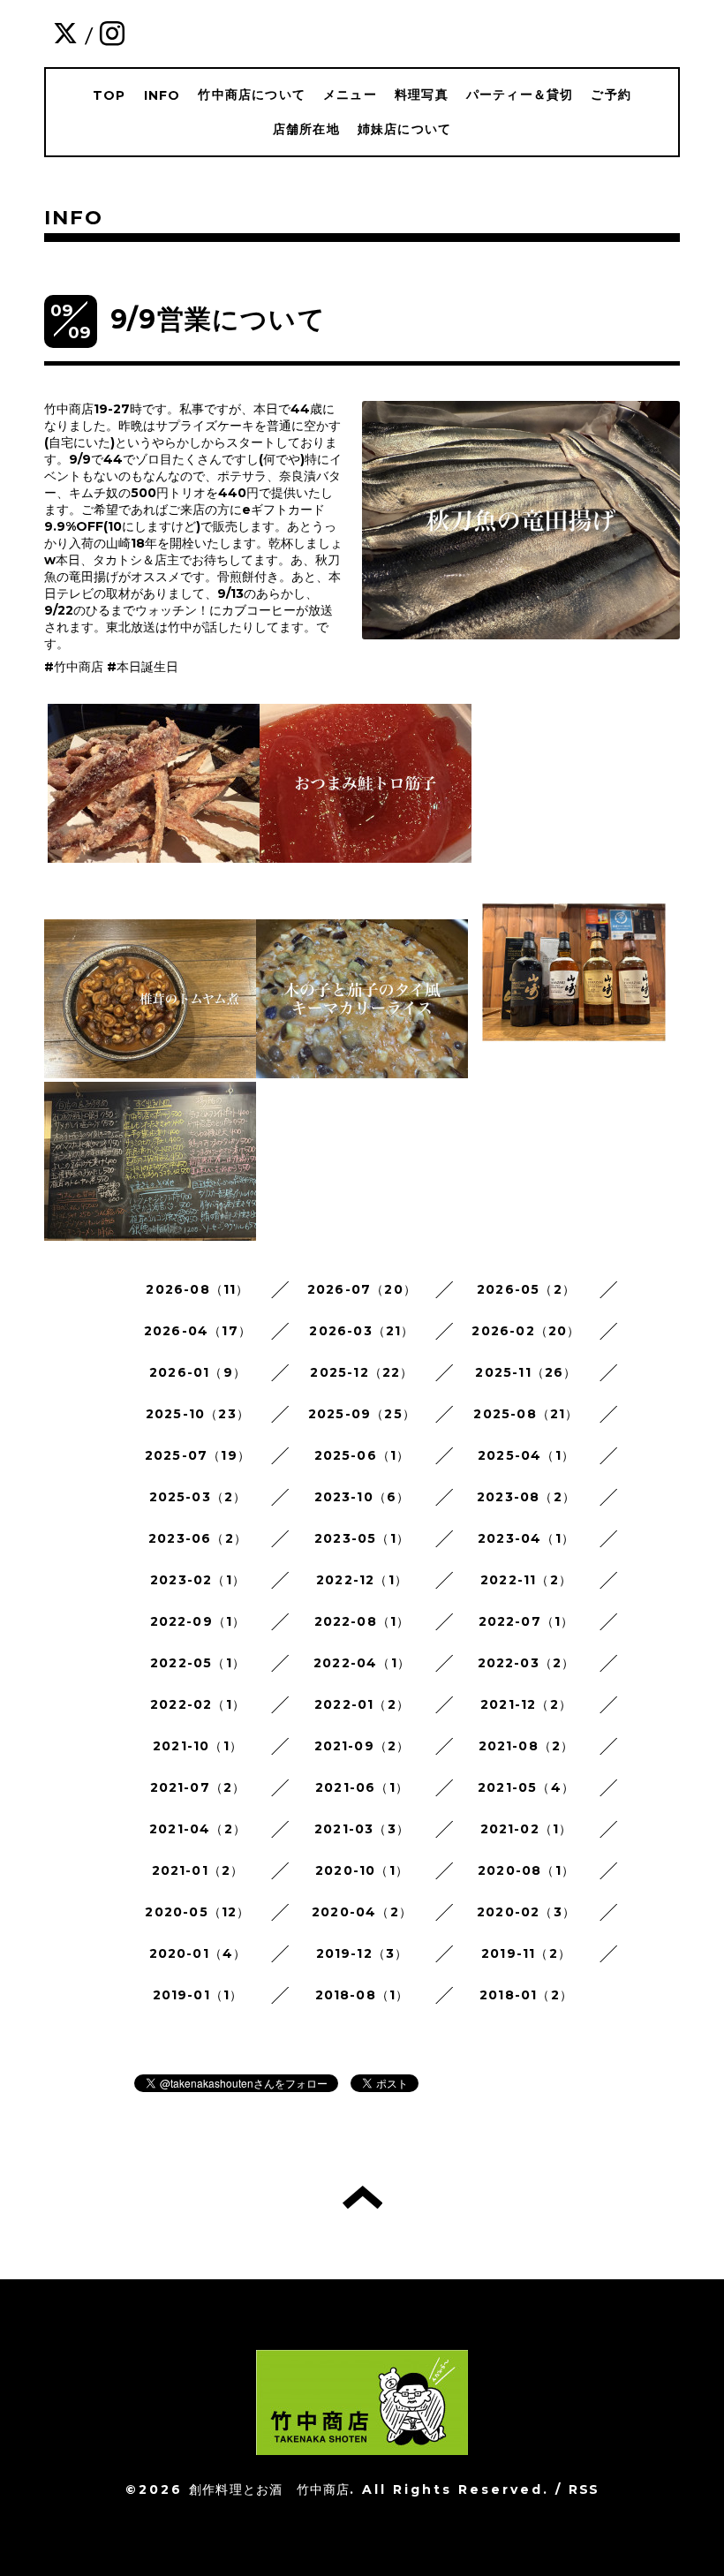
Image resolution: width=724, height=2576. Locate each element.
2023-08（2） (526, 1497)
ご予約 (611, 94)
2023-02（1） (198, 1580)
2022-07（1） (527, 1621)
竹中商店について (252, 94)
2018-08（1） (362, 1995)
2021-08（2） (527, 1746)
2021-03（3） (362, 1829)
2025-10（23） (198, 1414)
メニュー (350, 94)
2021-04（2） (198, 1829)
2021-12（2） (526, 1704)
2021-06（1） (362, 1787)
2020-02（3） (526, 1912)
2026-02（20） (526, 1331)
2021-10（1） (198, 1746)
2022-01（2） (362, 1704)
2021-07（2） (198, 1787)
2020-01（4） (198, 1953)
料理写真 (422, 94)
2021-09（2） (362, 1746)
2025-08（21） (526, 1414)
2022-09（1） (198, 1621)
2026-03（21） (362, 1331)
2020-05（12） (197, 1912)
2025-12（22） (362, 1372)
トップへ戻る (362, 2197)
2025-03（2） (198, 1497)
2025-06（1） (362, 1455)
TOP (109, 95)
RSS (584, 2489)
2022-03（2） (527, 1663)
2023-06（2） (198, 1538)
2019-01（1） (198, 1995)
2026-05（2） (526, 1289)
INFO (162, 95)
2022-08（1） (362, 1621)
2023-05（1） (362, 1538)
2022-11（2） (526, 1580)
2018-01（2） (526, 1995)
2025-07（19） (198, 1455)
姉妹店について (404, 129)
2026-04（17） (198, 1331)
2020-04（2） (362, 1912)
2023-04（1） (526, 1538)
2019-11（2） (526, 1953)
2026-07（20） (362, 1289)
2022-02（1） (198, 1704)
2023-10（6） (362, 1497)
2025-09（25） (362, 1414)
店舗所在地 (306, 129)
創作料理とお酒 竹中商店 (269, 2489)
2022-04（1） (362, 1663)
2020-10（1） (362, 1870)
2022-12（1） (362, 1580)
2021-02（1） (527, 1829)
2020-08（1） (526, 1870)
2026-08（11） (197, 1289)
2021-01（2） (198, 1870)
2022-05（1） (198, 1663)
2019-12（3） (362, 1953)
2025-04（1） (526, 1455)
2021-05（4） (526, 1787)
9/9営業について (218, 319)
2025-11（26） (526, 1372)
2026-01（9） (198, 1372)
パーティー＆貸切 (520, 94)
